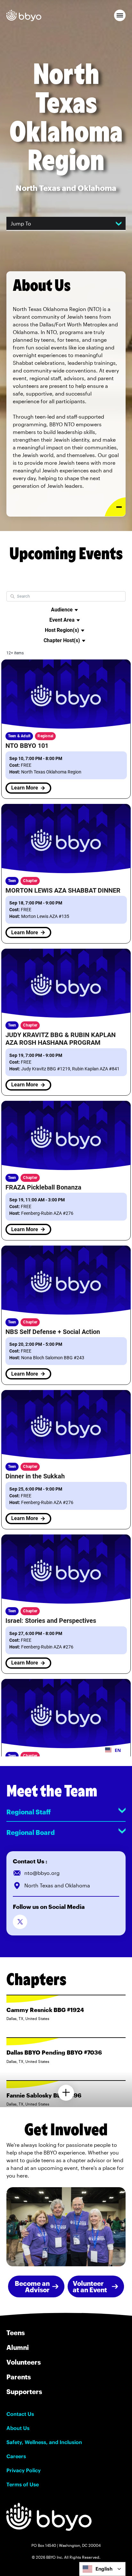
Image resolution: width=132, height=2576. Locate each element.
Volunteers (24, 2362)
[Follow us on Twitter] (20, 1922)
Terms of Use (23, 2484)
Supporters (24, 2392)
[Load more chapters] (66, 2093)
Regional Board (31, 1832)
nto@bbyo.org (42, 1873)
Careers (16, 2456)
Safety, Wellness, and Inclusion (44, 2442)
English (104, 2569)
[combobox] (102, 2569)
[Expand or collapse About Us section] (115, 507)
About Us (18, 2428)
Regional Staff (29, 1812)
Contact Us (20, 2414)
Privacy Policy (24, 2470)
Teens (16, 2333)
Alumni (18, 2347)
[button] (120, 15)
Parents (19, 2377)
